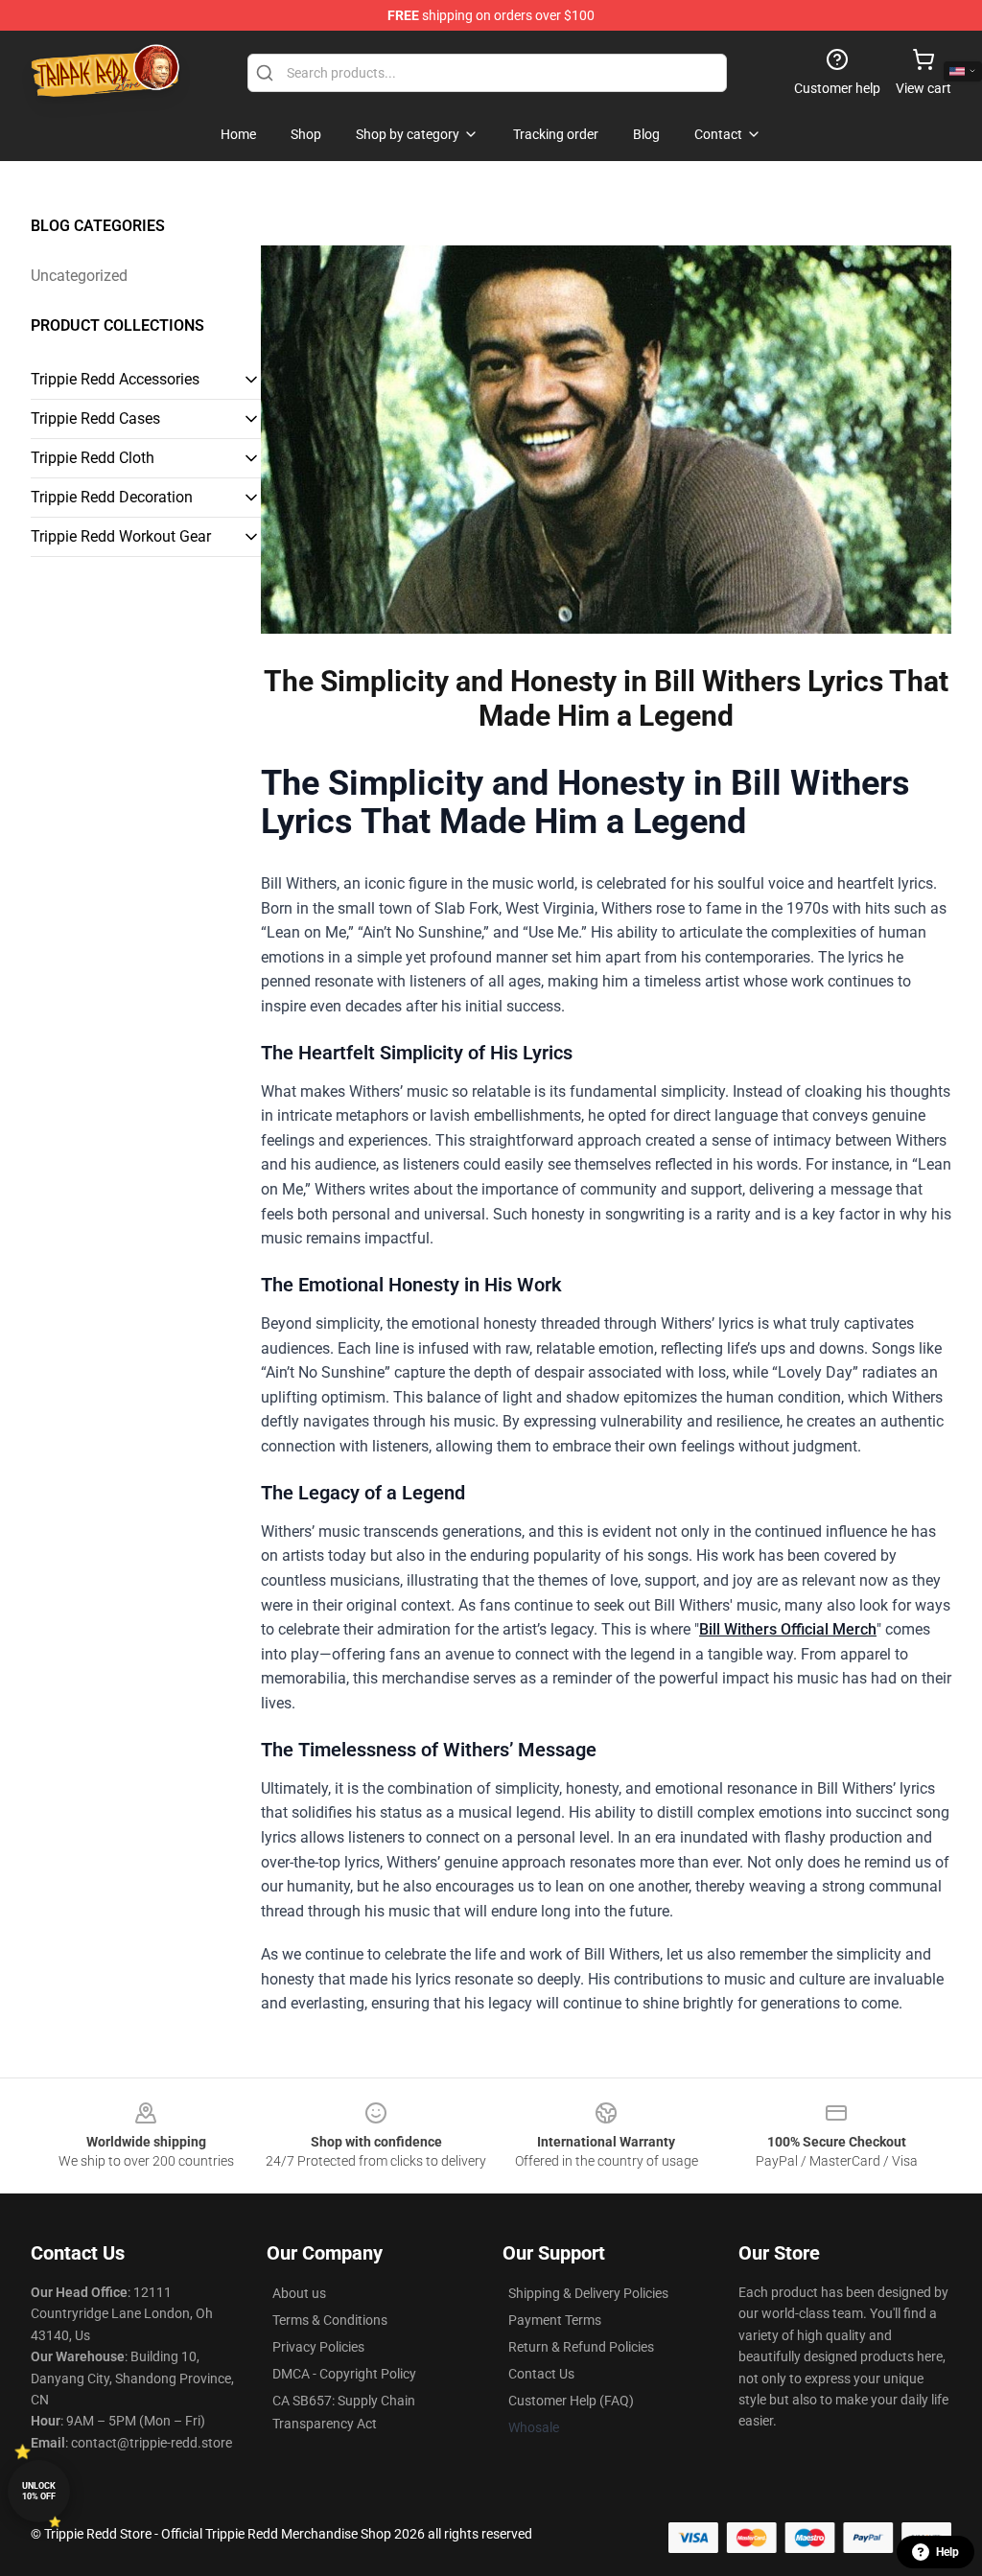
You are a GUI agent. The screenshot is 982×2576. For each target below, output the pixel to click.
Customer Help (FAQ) (571, 2401)
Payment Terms (555, 2320)
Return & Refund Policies (581, 2347)
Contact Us (541, 2374)
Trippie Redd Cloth (93, 458)
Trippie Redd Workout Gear (121, 536)
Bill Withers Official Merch (788, 1629)
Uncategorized (79, 276)
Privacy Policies (318, 2347)
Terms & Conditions (330, 2320)
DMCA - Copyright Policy (344, 2374)
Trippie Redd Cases (95, 418)
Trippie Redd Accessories (115, 379)
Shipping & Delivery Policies (588, 2293)
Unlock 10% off (39, 2491)
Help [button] (947, 2552)
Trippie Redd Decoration (112, 497)
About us (299, 2293)
